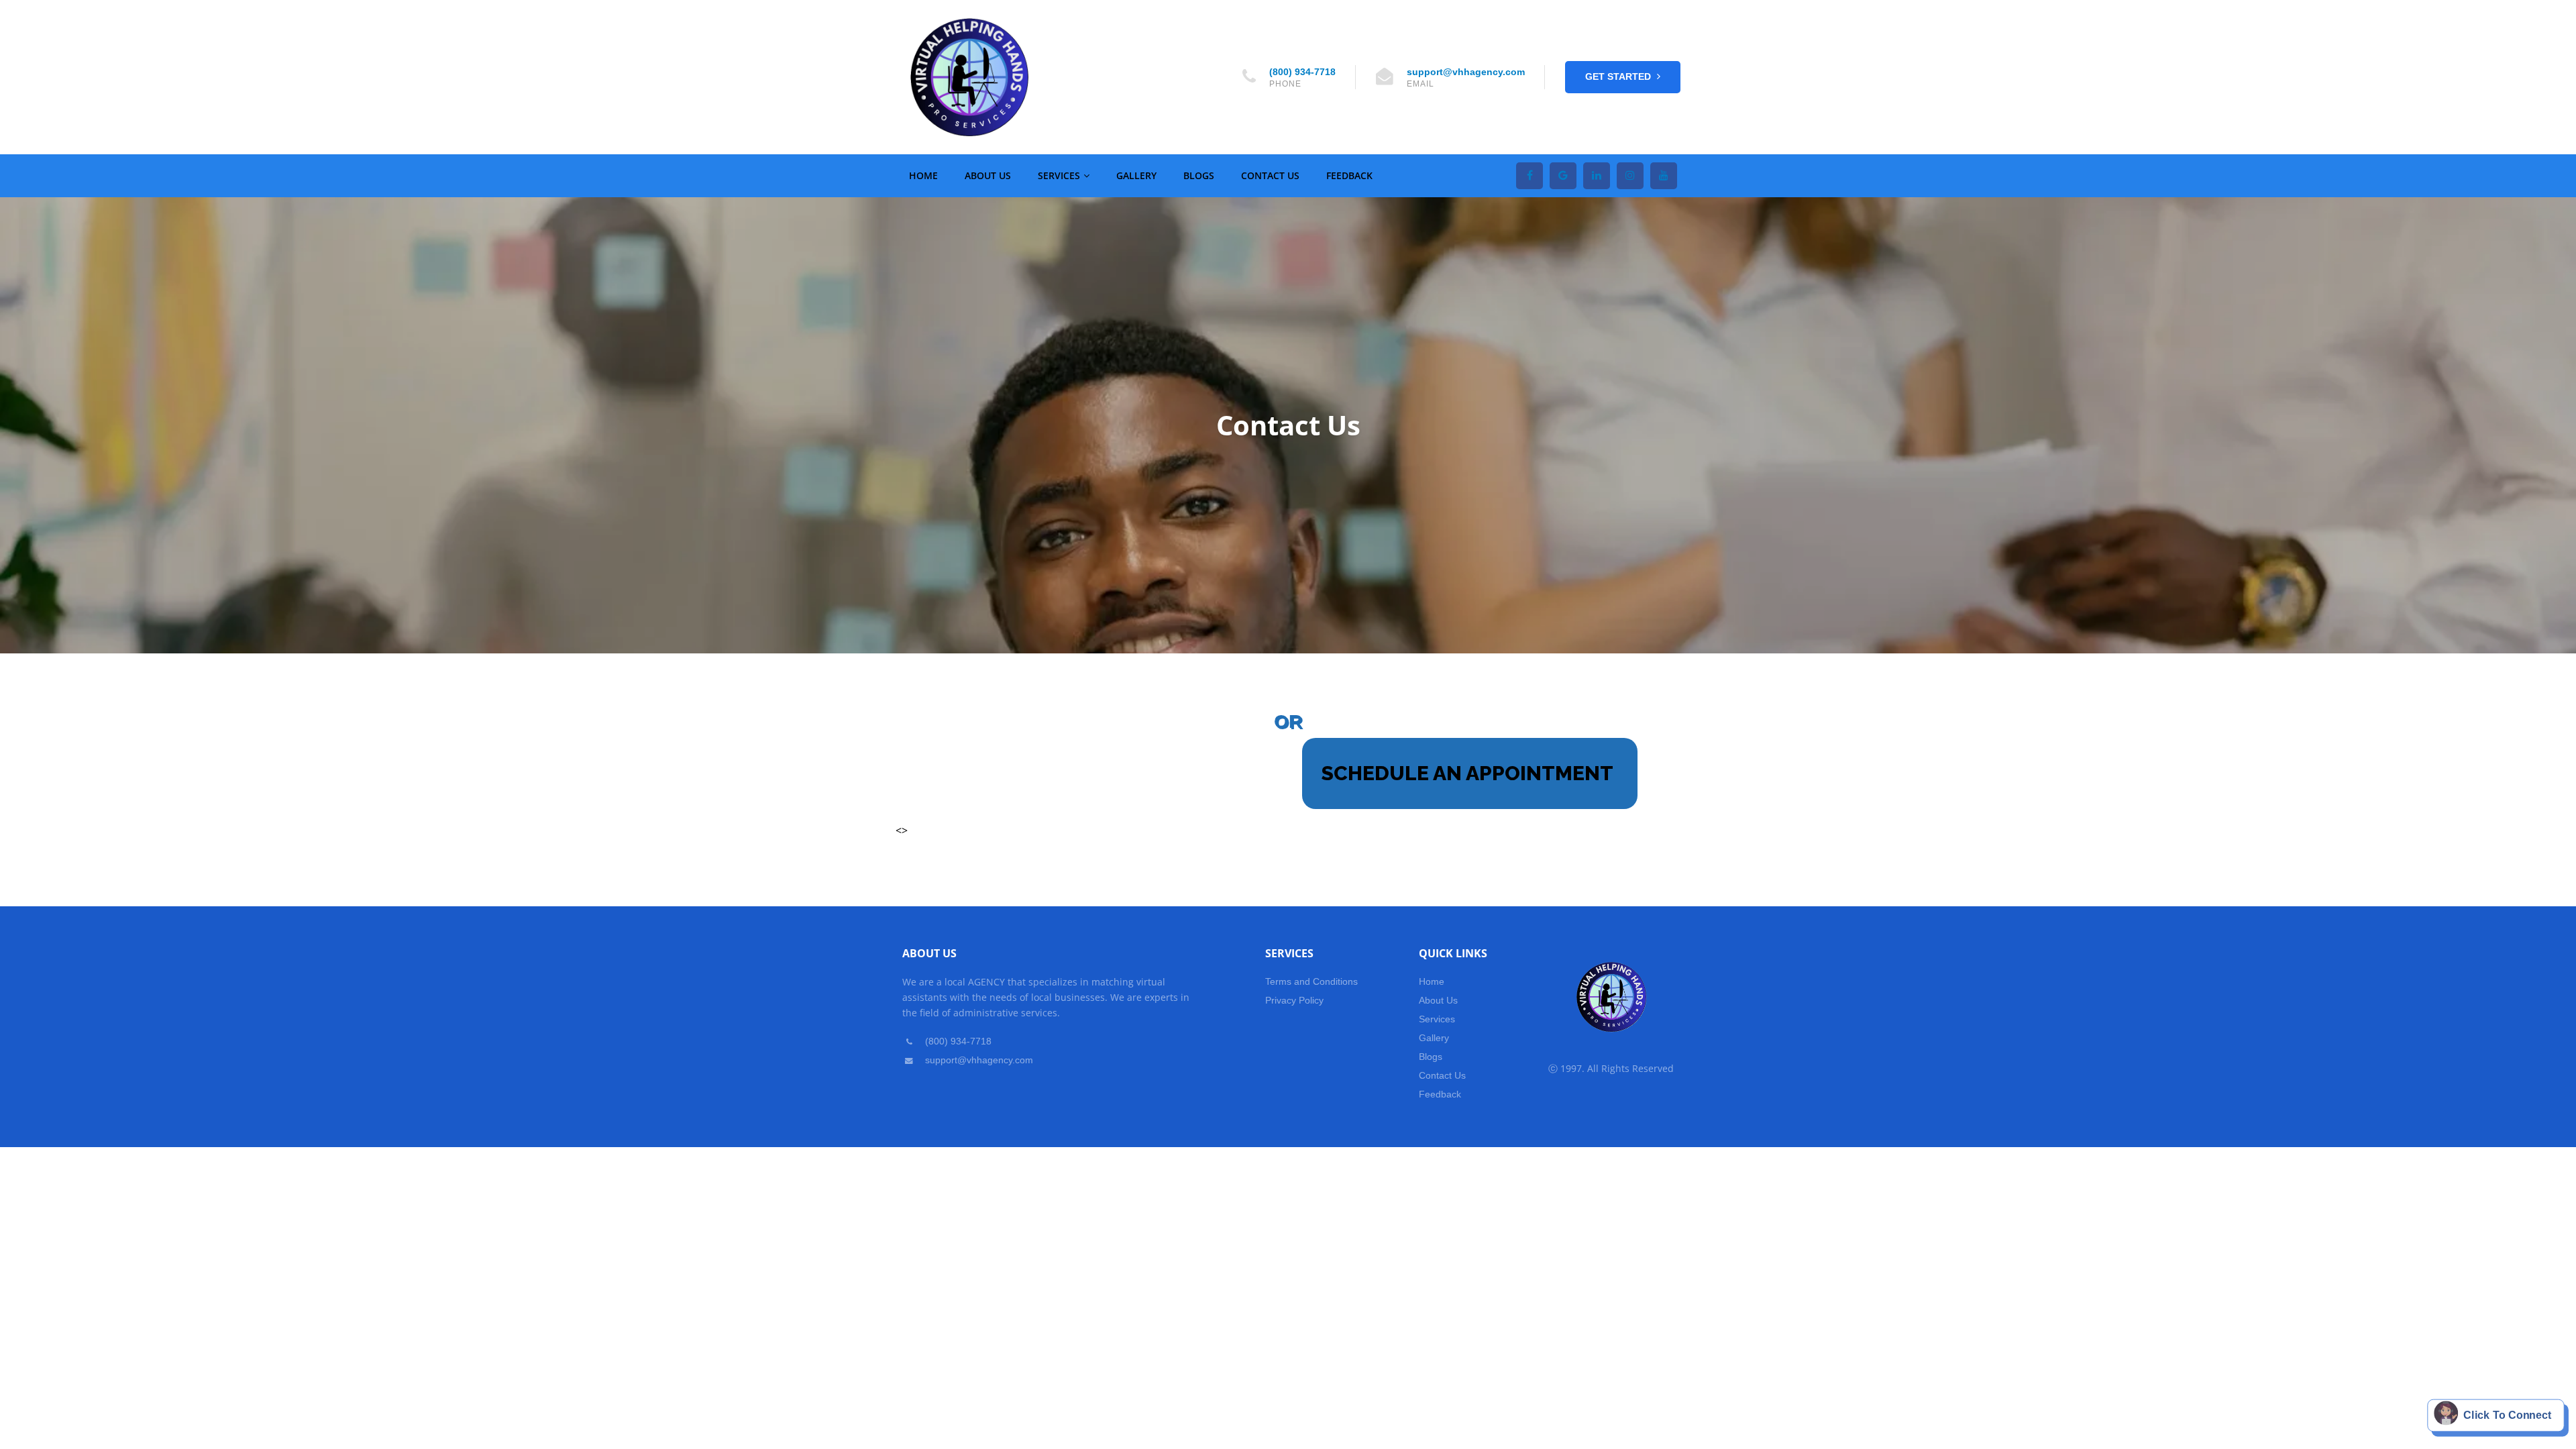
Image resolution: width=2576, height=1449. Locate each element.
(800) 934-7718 (1302, 72)
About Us (988, 175)
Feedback (1349, 175)
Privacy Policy (1294, 1000)
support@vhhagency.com (1466, 72)
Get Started (1619, 76)
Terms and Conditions (1311, 981)
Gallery (1136, 175)
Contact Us (1270, 175)
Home (923, 175)
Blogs (1199, 175)
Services (1059, 175)
